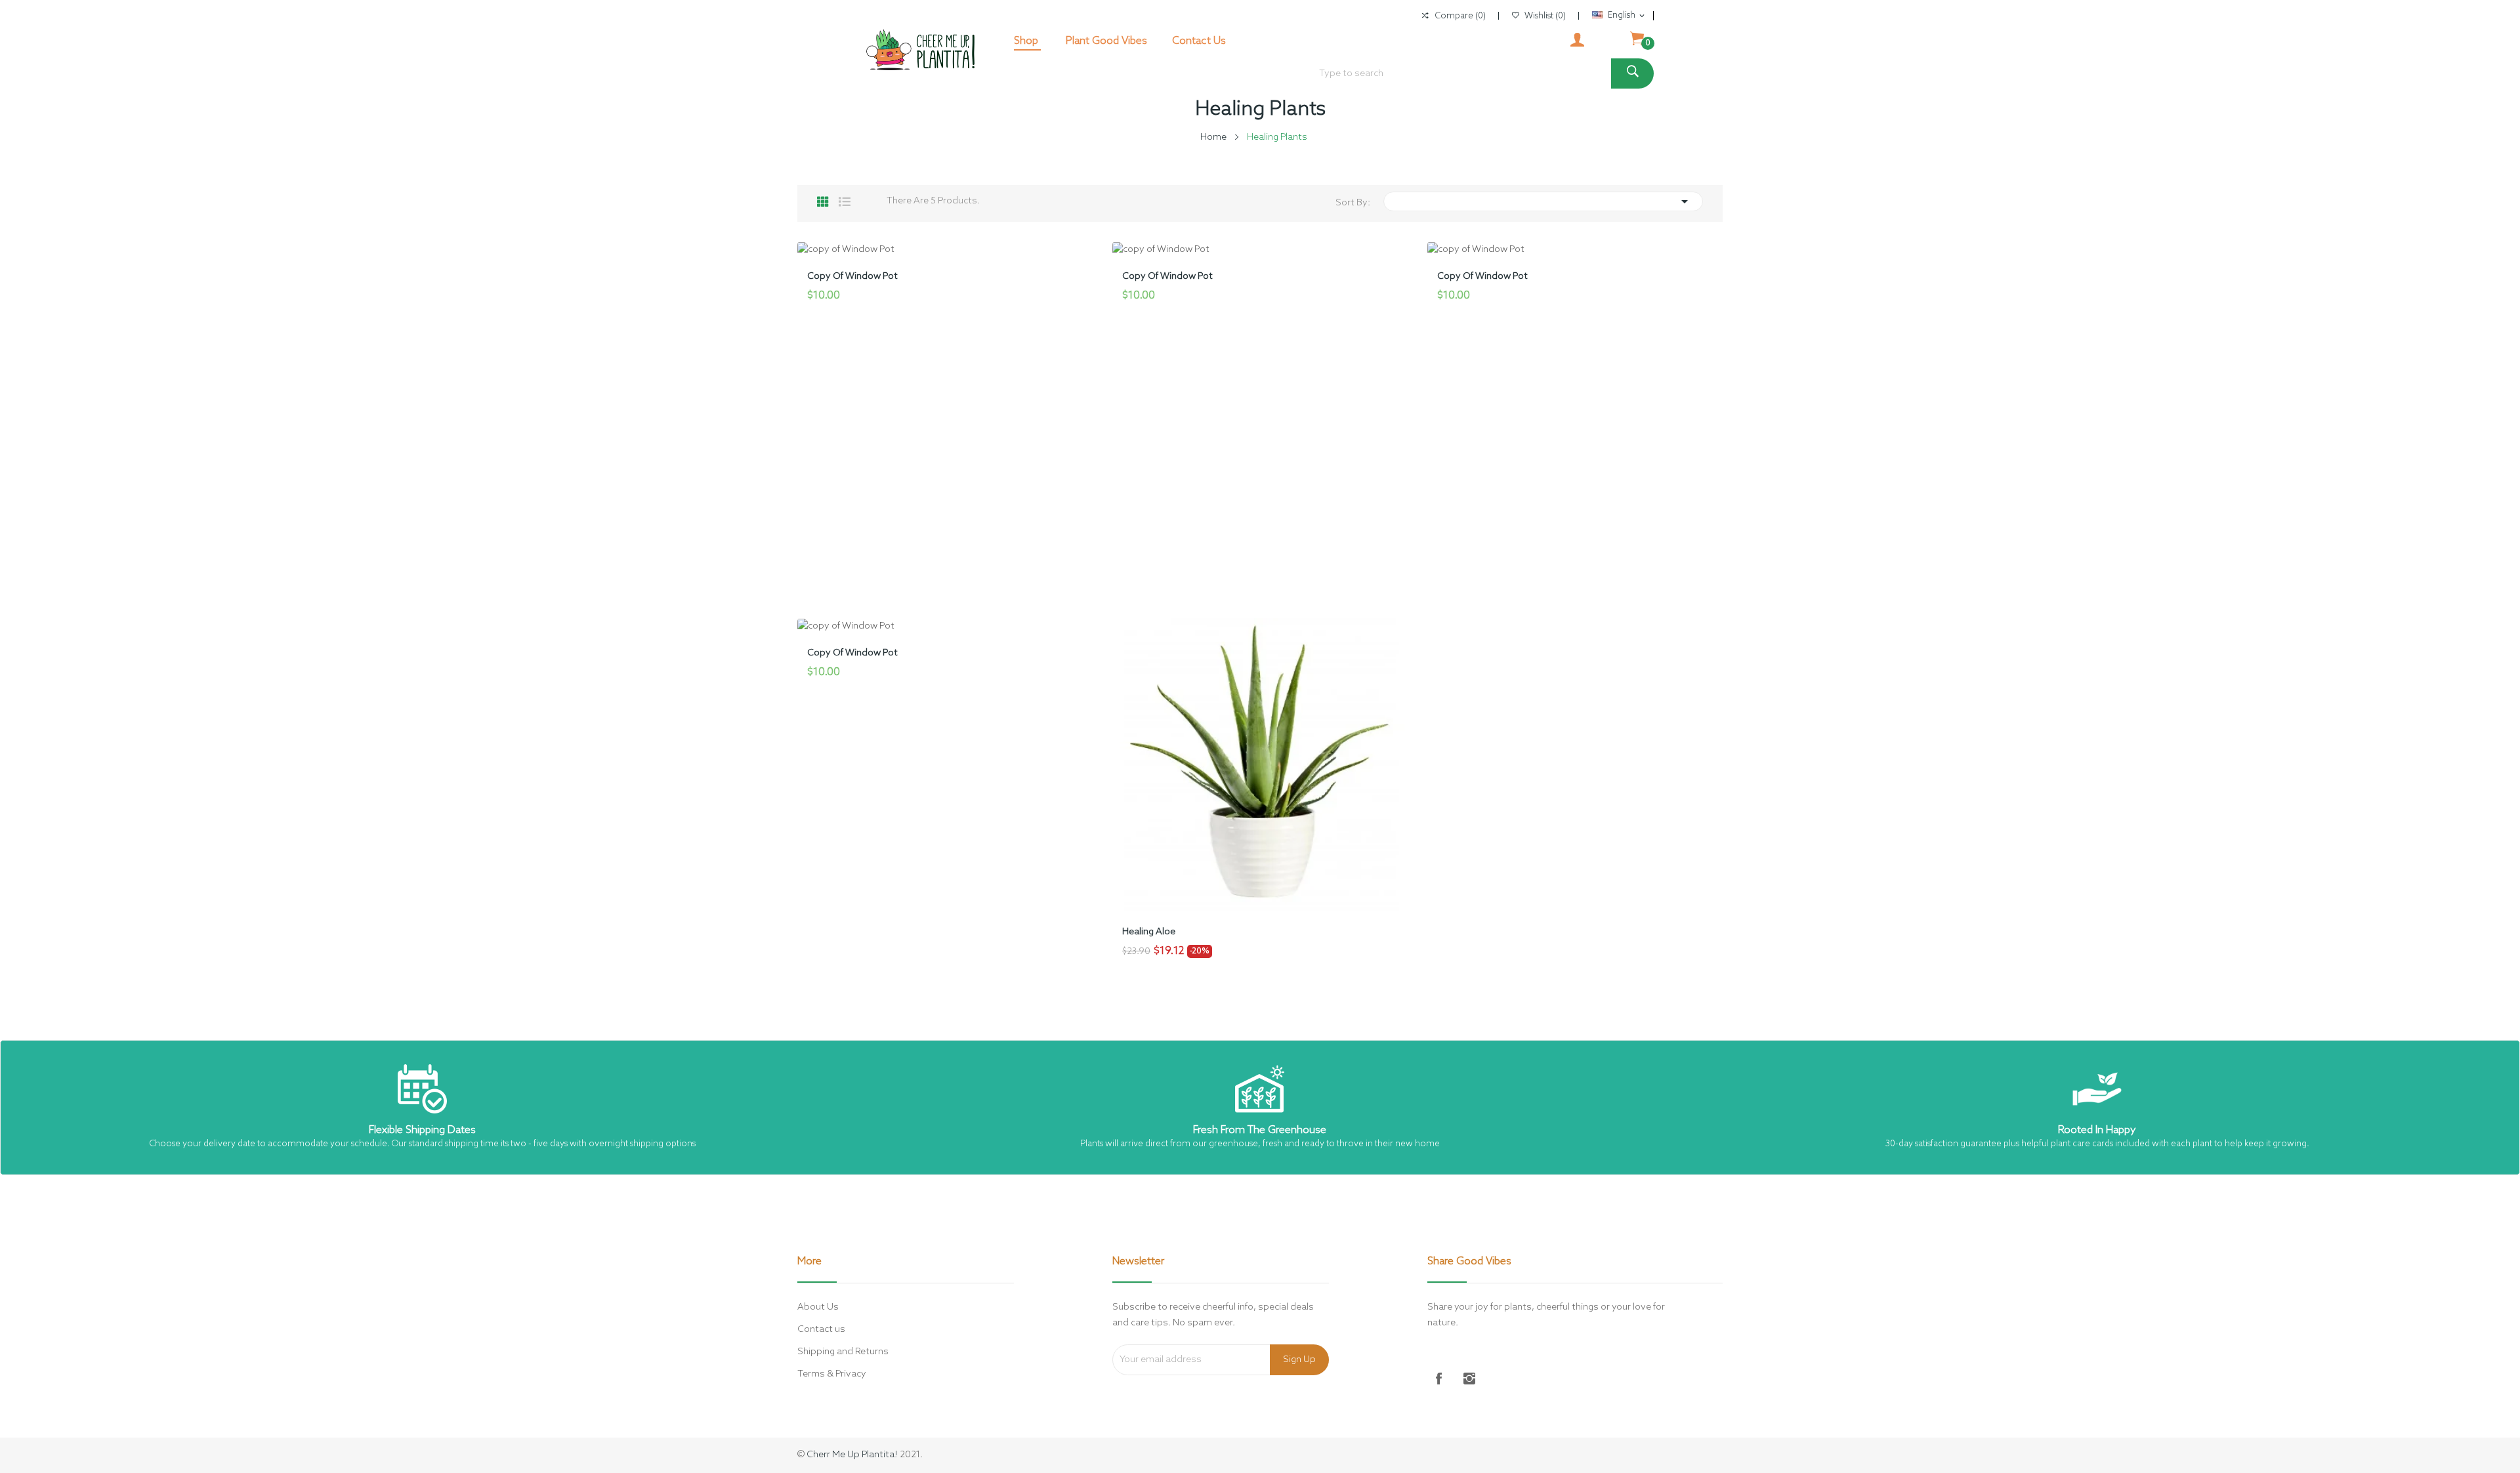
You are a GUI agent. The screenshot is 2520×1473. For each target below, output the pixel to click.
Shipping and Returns (843, 1352)
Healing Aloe (1149, 932)
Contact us (821, 1330)
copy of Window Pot (852, 277)
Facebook (1439, 1379)
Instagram (1469, 1379)
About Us (818, 1307)
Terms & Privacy (832, 1374)
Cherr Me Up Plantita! (852, 1455)
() (1545, 16)
